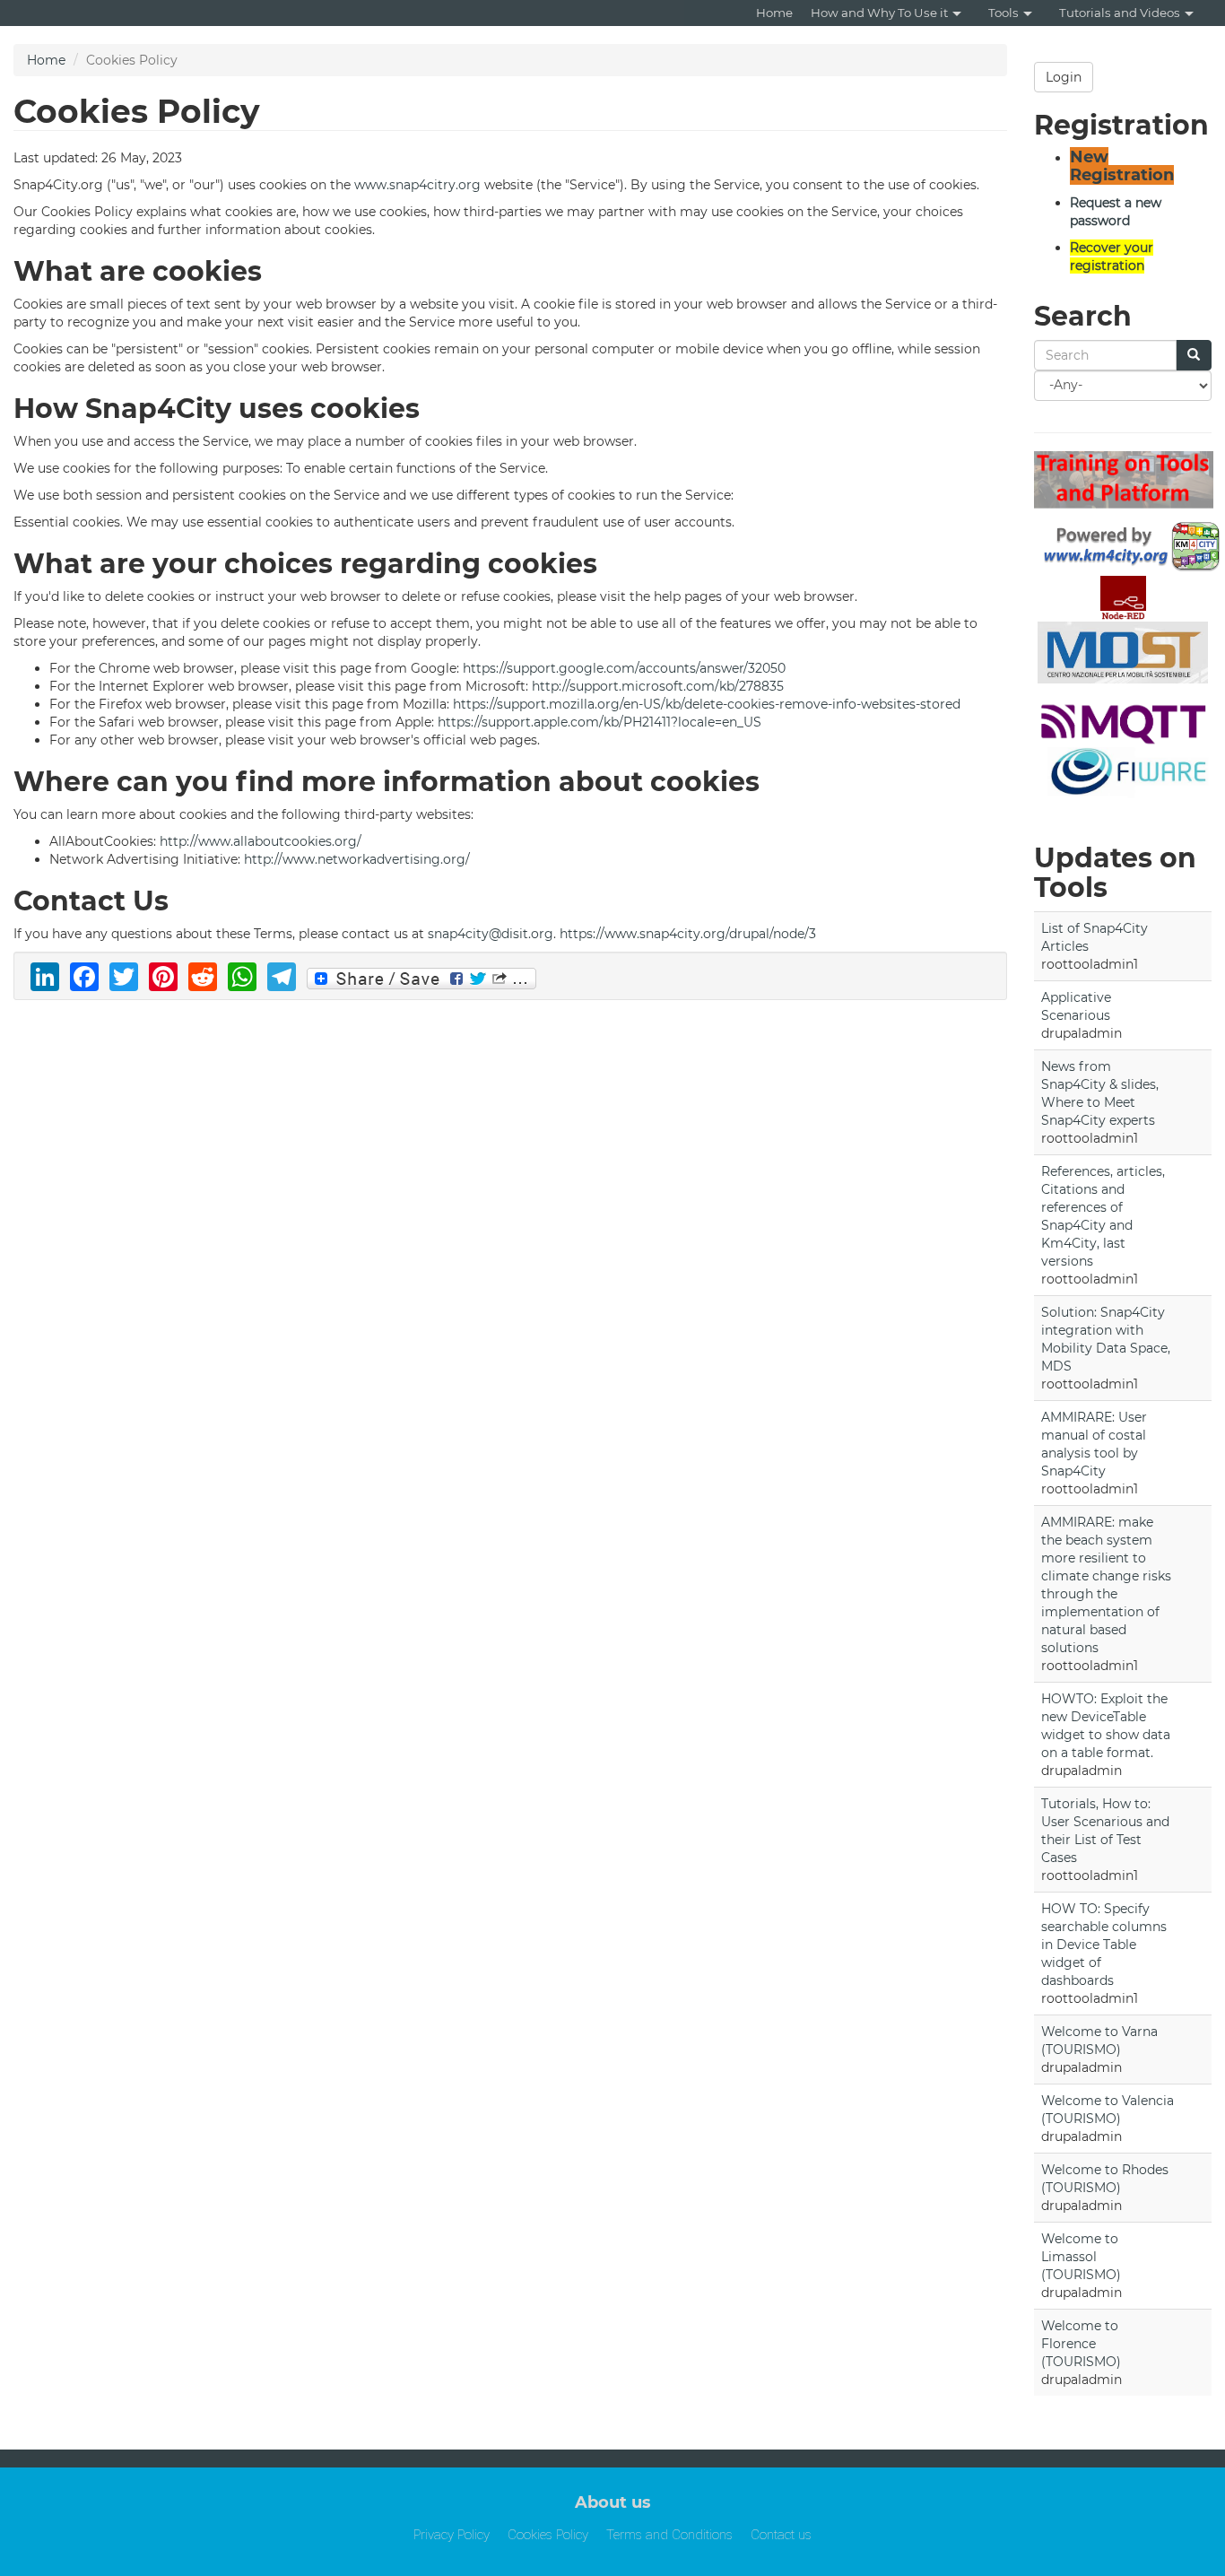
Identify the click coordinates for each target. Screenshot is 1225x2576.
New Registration (1122, 166)
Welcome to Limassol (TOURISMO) (1081, 2257)
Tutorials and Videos (1120, 13)
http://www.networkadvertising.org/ (357, 859)
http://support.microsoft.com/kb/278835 (658, 686)
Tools (1003, 13)
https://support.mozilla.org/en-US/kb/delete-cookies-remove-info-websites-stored (707, 704)
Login (1064, 77)
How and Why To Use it (879, 13)
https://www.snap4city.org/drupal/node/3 (690, 934)
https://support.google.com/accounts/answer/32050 (624, 668)
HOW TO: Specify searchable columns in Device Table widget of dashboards (1104, 1945)
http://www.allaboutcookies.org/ (261, 841)
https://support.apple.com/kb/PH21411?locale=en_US (599, 722)
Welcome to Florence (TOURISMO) (1081, 2344)
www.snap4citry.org (417, 185)
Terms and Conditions (669, 2535)
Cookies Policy (548, 2535)
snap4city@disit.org (491, 934)
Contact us (781, 2535)
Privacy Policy (452, 2535)
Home (774, 13)
